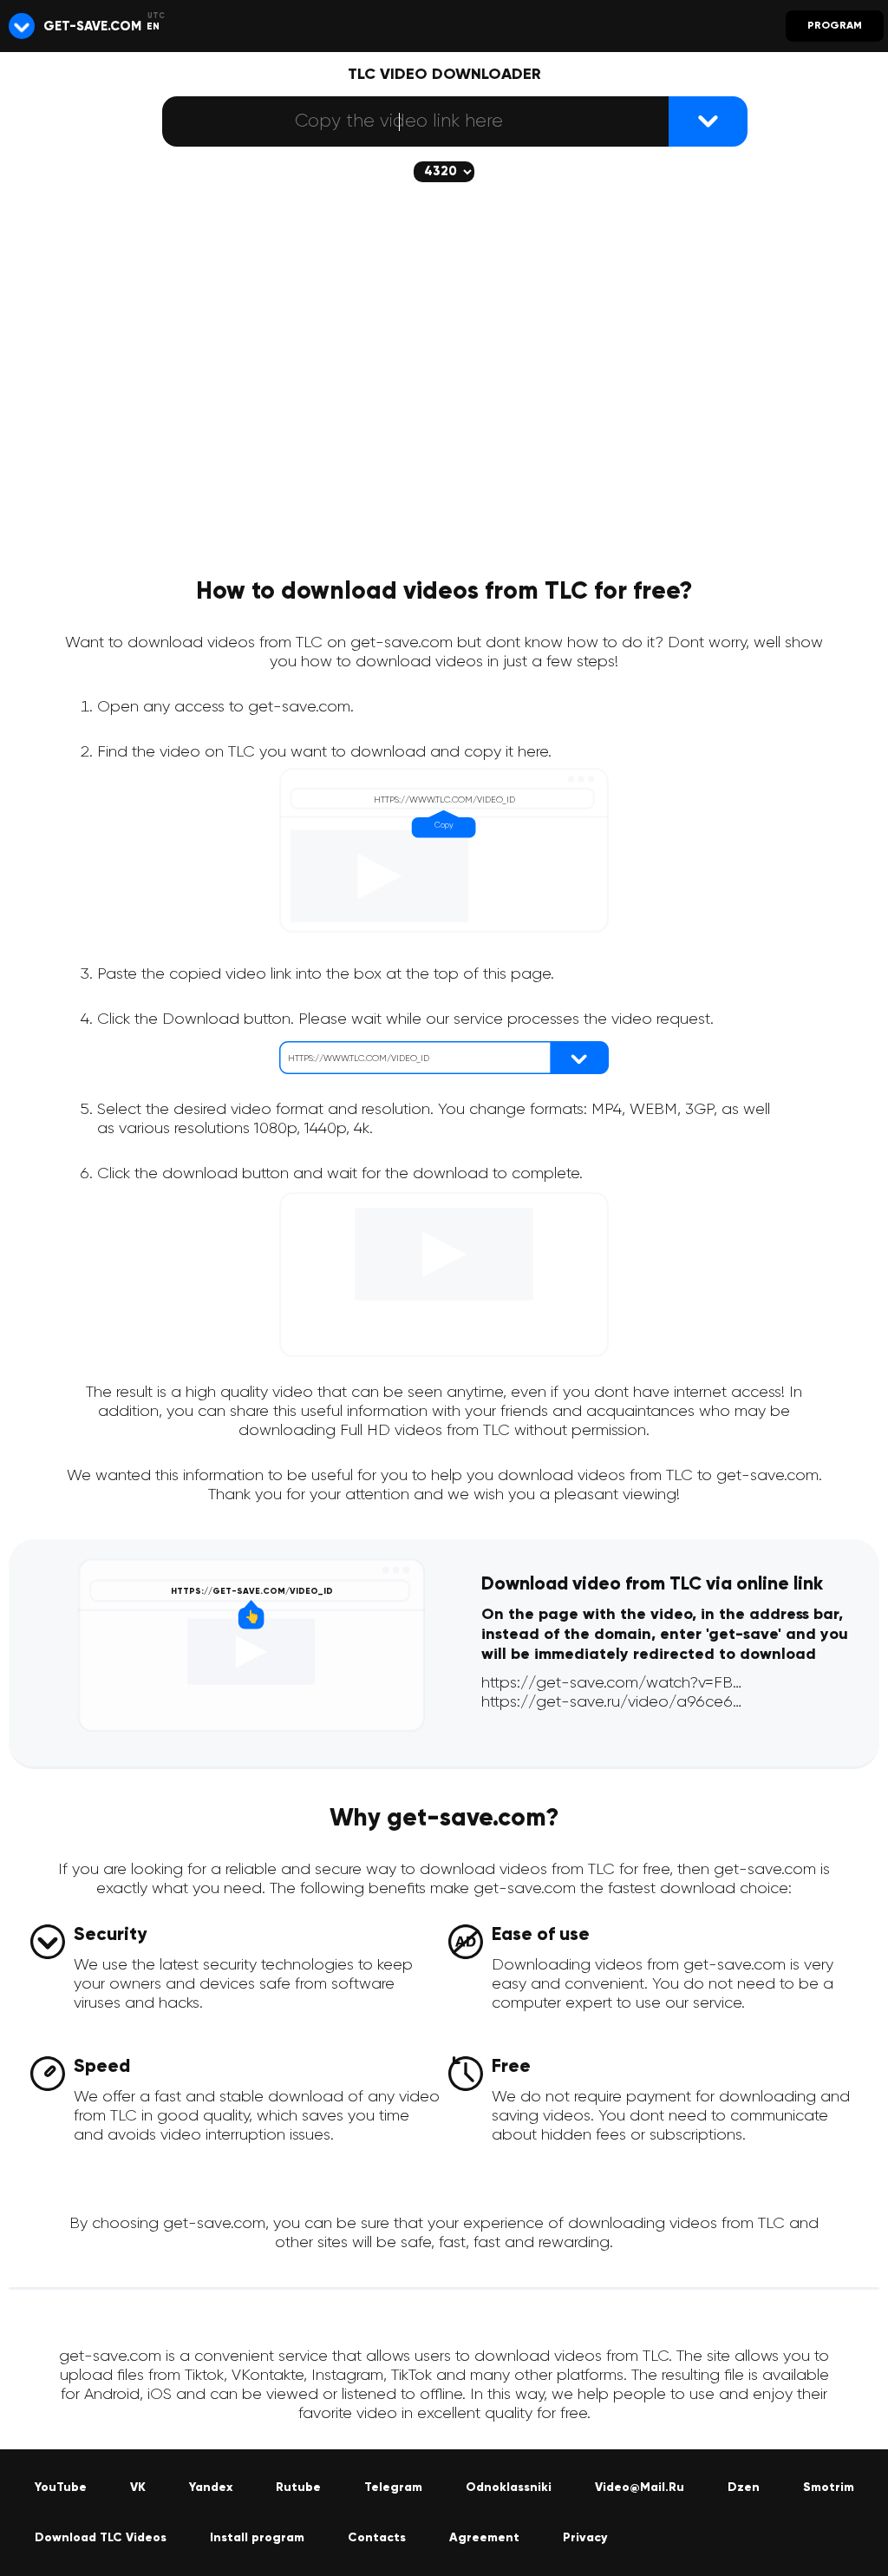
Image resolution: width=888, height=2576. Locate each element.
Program (835, 26)
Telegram (393, 2488)
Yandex (211, 2488)
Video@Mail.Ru (640, 2488)
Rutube (298, 2488)
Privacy (585, 2538)
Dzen (744, 2488)
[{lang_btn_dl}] (708, 121)
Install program (257, 2538)
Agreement (484, 2538)
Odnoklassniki (509, 2488)
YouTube (61, 2488)
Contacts (377, 2538)
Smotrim (829, 2488)
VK (138, 2488)
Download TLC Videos (101, 2538)
